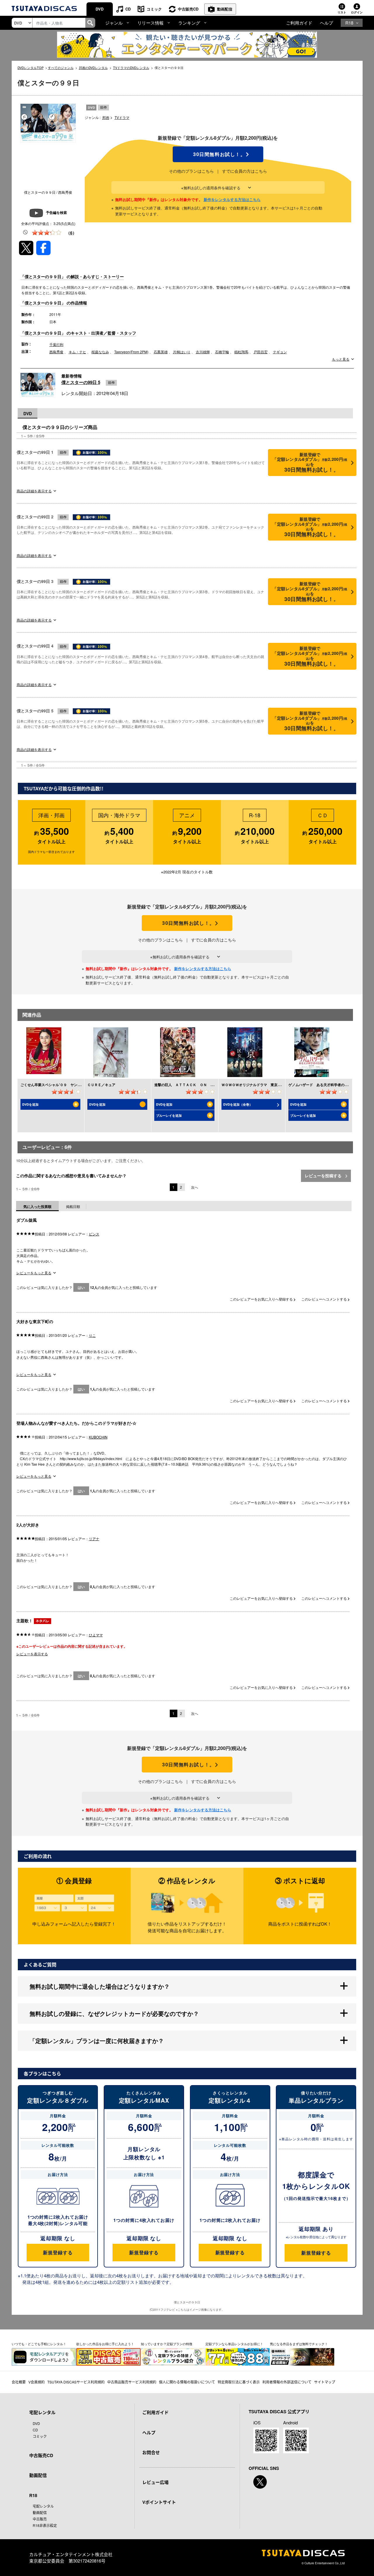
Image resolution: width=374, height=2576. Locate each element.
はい (81, 1287)
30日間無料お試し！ (218, 154)
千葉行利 (56, 344)
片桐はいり (182, 352)
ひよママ (96, 1635)
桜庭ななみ (100, 352)
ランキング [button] (189, 23)
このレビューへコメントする (324, 1299)
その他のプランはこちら (191, 171)
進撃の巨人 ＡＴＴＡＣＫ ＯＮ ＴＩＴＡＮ (191, 1085)
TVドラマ (122, 117)
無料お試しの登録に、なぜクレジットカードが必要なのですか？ (114, 2013)
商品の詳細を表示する (34, 491)
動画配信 (225, 9)
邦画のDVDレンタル (93, 67)
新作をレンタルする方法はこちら (232, 199)
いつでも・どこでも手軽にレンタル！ (39, 2344)
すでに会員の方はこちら (245, 171)
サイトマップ (325, 2382)
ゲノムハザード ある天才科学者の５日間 (322, 1085)
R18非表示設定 (45, 2525)
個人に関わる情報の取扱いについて (187, 2382)
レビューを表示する (32, 1654)
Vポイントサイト (159, 2502)
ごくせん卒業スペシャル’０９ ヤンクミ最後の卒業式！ (65, 1085)
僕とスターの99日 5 (81, 382)
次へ (195, 1187)
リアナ (94, 1539)
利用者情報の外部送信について (287, 2382)
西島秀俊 (56, 352)
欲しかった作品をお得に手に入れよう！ (105, 2344)
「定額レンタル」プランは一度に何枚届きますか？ (97, 2041)
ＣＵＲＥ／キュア (101, 1085)
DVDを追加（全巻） (238, 1104)
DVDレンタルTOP (31, 67)
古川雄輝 (203, 352)
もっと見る (341, 359)
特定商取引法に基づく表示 (239, 2382)
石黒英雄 (161, 352)
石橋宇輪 (222, 352)
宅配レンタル (43, 2506)
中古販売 (40, 2519)
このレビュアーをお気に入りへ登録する (262, 1299)
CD (128, 9)
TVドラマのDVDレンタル (131, 67)
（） (71, 233)
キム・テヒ (77, 352)
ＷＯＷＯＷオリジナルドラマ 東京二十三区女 (258, 1085)
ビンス (94, 1234)
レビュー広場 (155, 2482)
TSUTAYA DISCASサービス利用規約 (76, 2382)
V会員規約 (37, 2382)
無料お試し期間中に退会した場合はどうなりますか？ (100, 1986)
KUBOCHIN (98, 1437)
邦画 (106, 117)
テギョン (280, 352)
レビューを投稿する (324, 1176)
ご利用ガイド (299, 23)
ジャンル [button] (114, 23)
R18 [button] (349, 23)
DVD (99, 9)
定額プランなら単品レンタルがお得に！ (234, 2344)
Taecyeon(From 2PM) (131, 352)
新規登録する (58, 2252)
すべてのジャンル (61, 67)
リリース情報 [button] (150, 23)
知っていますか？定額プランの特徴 (167, 2344)
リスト (342, 12)
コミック (154, 9)
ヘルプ (327, 23)
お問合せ (151, 2452)
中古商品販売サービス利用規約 (132, 2382)
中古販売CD (188, 9)
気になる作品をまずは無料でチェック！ (299, 2344)
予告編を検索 (56, 212)
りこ (92, 1335)
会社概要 (19, 2382)
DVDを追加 (30, 1104)
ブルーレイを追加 (169, 1115)
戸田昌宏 (261, 352)
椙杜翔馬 (241, 352)
